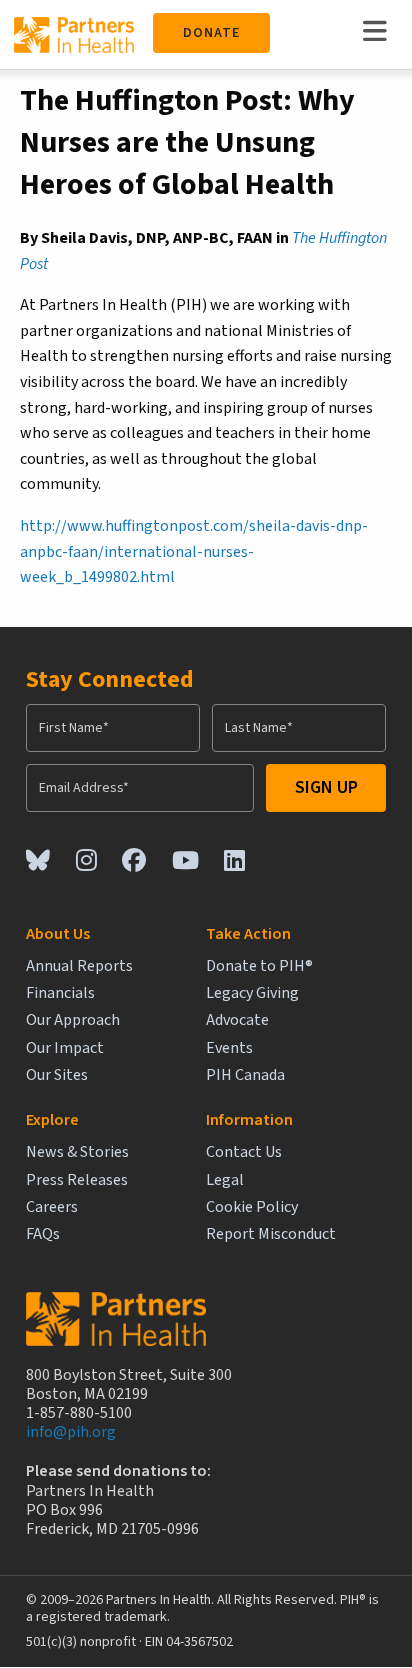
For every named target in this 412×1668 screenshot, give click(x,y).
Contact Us (244, 1152)
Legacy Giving (252, 993)
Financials (60, 993)
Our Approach (73, 1020)
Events (229, 1048)
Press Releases (77, 1180)
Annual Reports (79, 966)
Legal (225, 1180)
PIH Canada (245, 1075)
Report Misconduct (271, 1234)
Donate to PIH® (259, 966)
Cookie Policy (252, 1207)
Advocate (237, 1020)
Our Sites (57, 1075)
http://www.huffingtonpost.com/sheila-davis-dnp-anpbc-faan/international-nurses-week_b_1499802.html (194, 551)
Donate (211, 33)
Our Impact (65, 1048)
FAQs (43, 1234)
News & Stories (77, 1152)
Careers (52, 1207)
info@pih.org (71, 1432)
